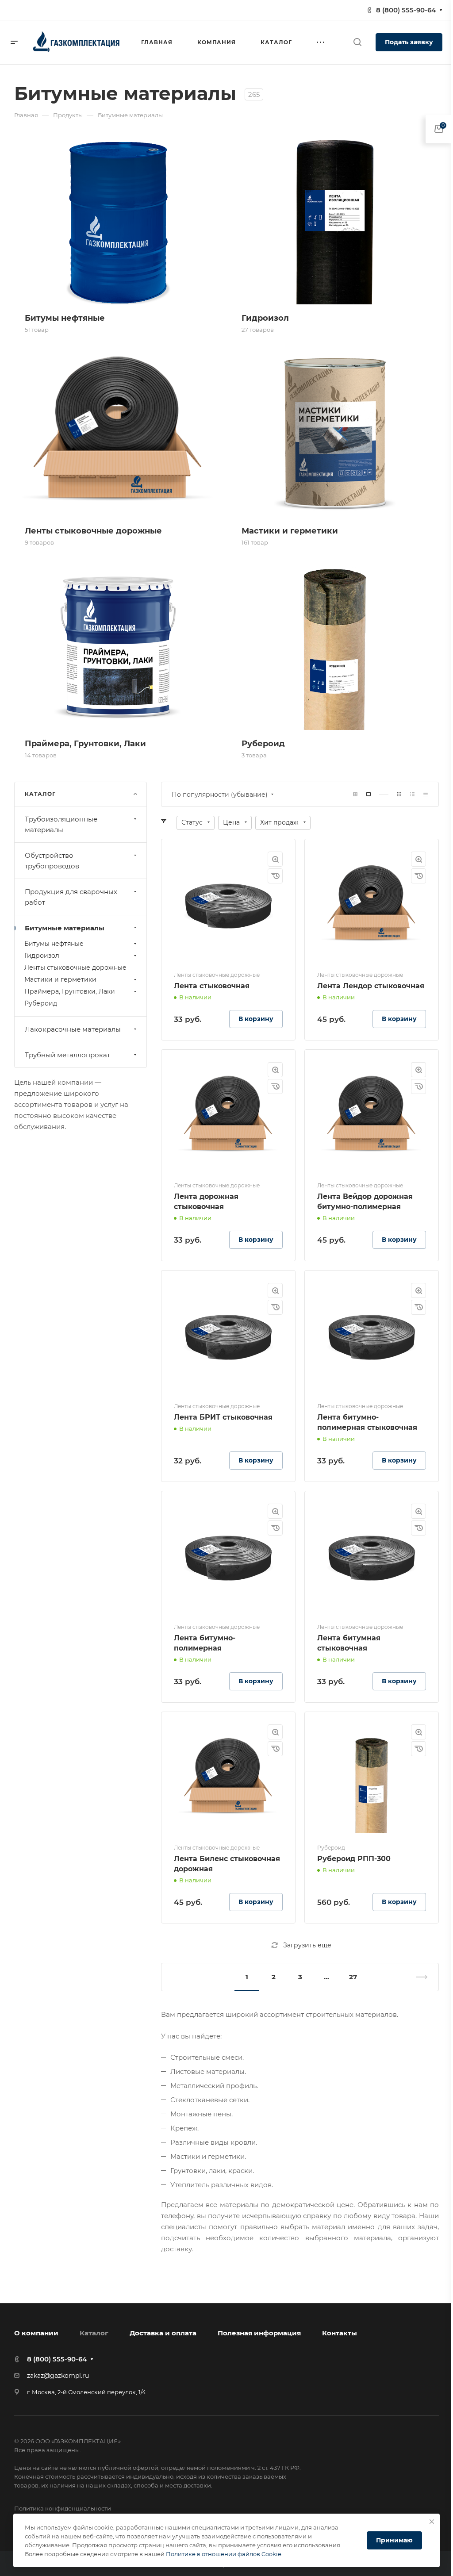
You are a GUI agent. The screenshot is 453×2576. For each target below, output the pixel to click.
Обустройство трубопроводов (52, 861)
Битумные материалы (65, 928)
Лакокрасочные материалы (73, 1029)
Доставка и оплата (163, 2333)
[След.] (418, 1977)
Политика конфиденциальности (63, 2508)
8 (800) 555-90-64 (406, 10)
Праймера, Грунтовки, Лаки (70, 991)
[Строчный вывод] (412, 794)
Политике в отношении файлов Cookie (224, 2554)
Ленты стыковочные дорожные (75, 967)
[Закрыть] (432, 2522)
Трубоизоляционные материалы (61, 824)
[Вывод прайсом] (426, 794)
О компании (36, 2333)
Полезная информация (259, 2333)
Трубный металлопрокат (67, 1055)
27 (353, 1977)
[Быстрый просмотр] (275, 859)
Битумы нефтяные (54, 944)
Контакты (340, 2333)
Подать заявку (409, 42)
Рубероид (41, 1003)
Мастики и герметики (60, 979)
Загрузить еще (307, 1945)
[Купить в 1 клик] (275, 876)
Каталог (94, 2333)
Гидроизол (42, 956)
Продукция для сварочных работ (71, 897)
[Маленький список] (355, 794)
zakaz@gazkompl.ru (58, 2376)
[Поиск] (357, 42)
